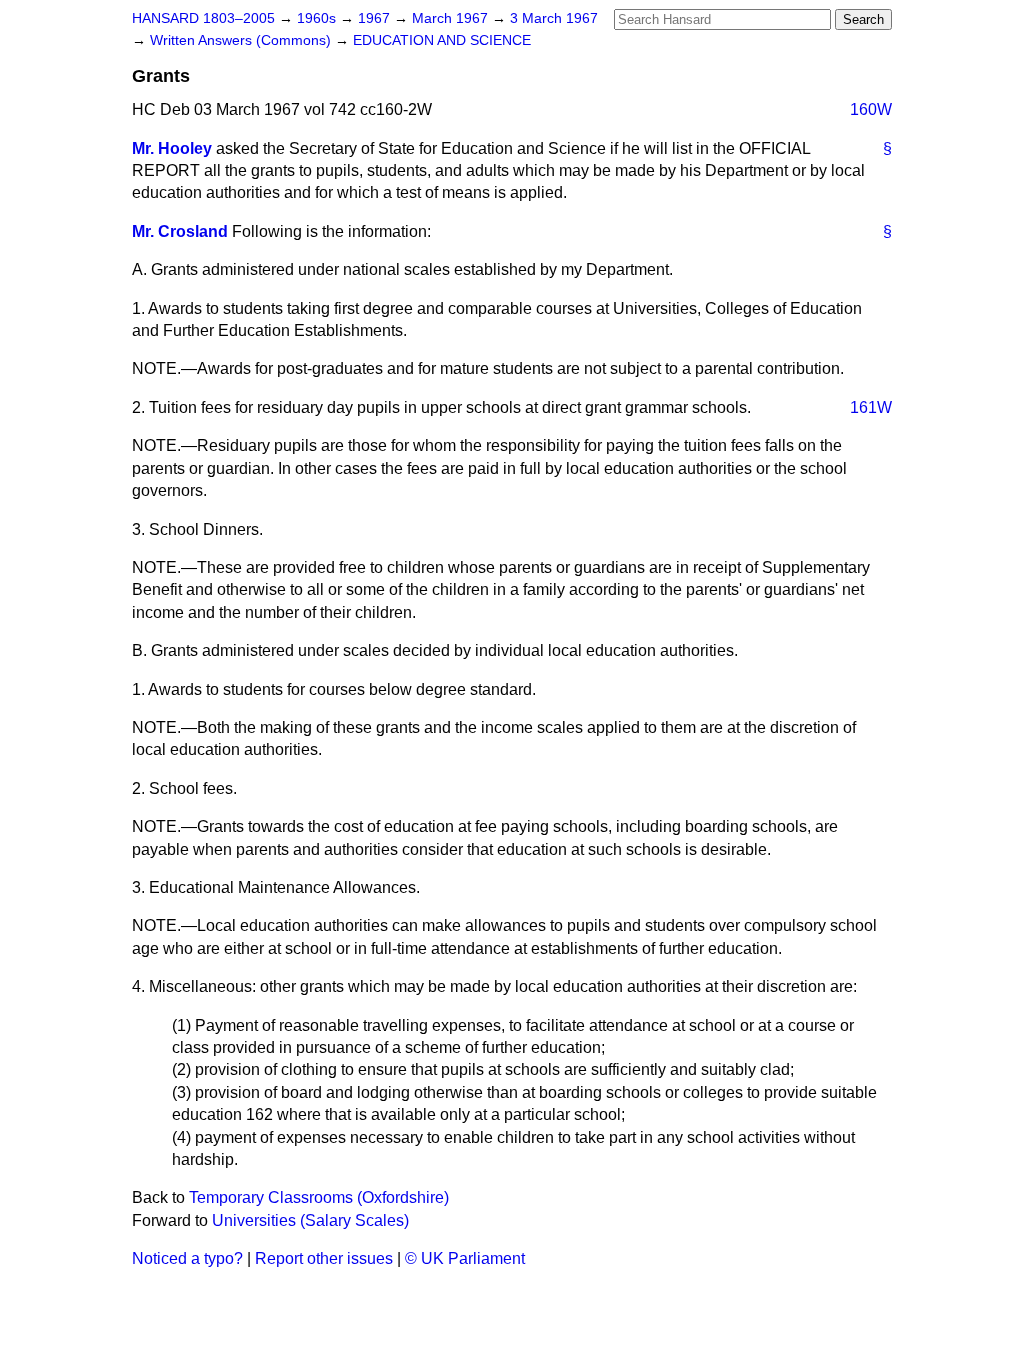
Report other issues (324, 1258)
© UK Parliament (465, 1258)
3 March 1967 (554, 18)
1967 (376, 18)
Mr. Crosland (180, 231)
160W (871, 109)
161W (871, 407)
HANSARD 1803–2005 (203, 18)
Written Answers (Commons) (242, 40)
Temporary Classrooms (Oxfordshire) (319, 1197)
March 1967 (452, 18)
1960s (318, 18)
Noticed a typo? (187, 1258)
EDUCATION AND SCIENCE (442, 40)
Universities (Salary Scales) (310, 1220)
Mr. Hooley (172, 148)
